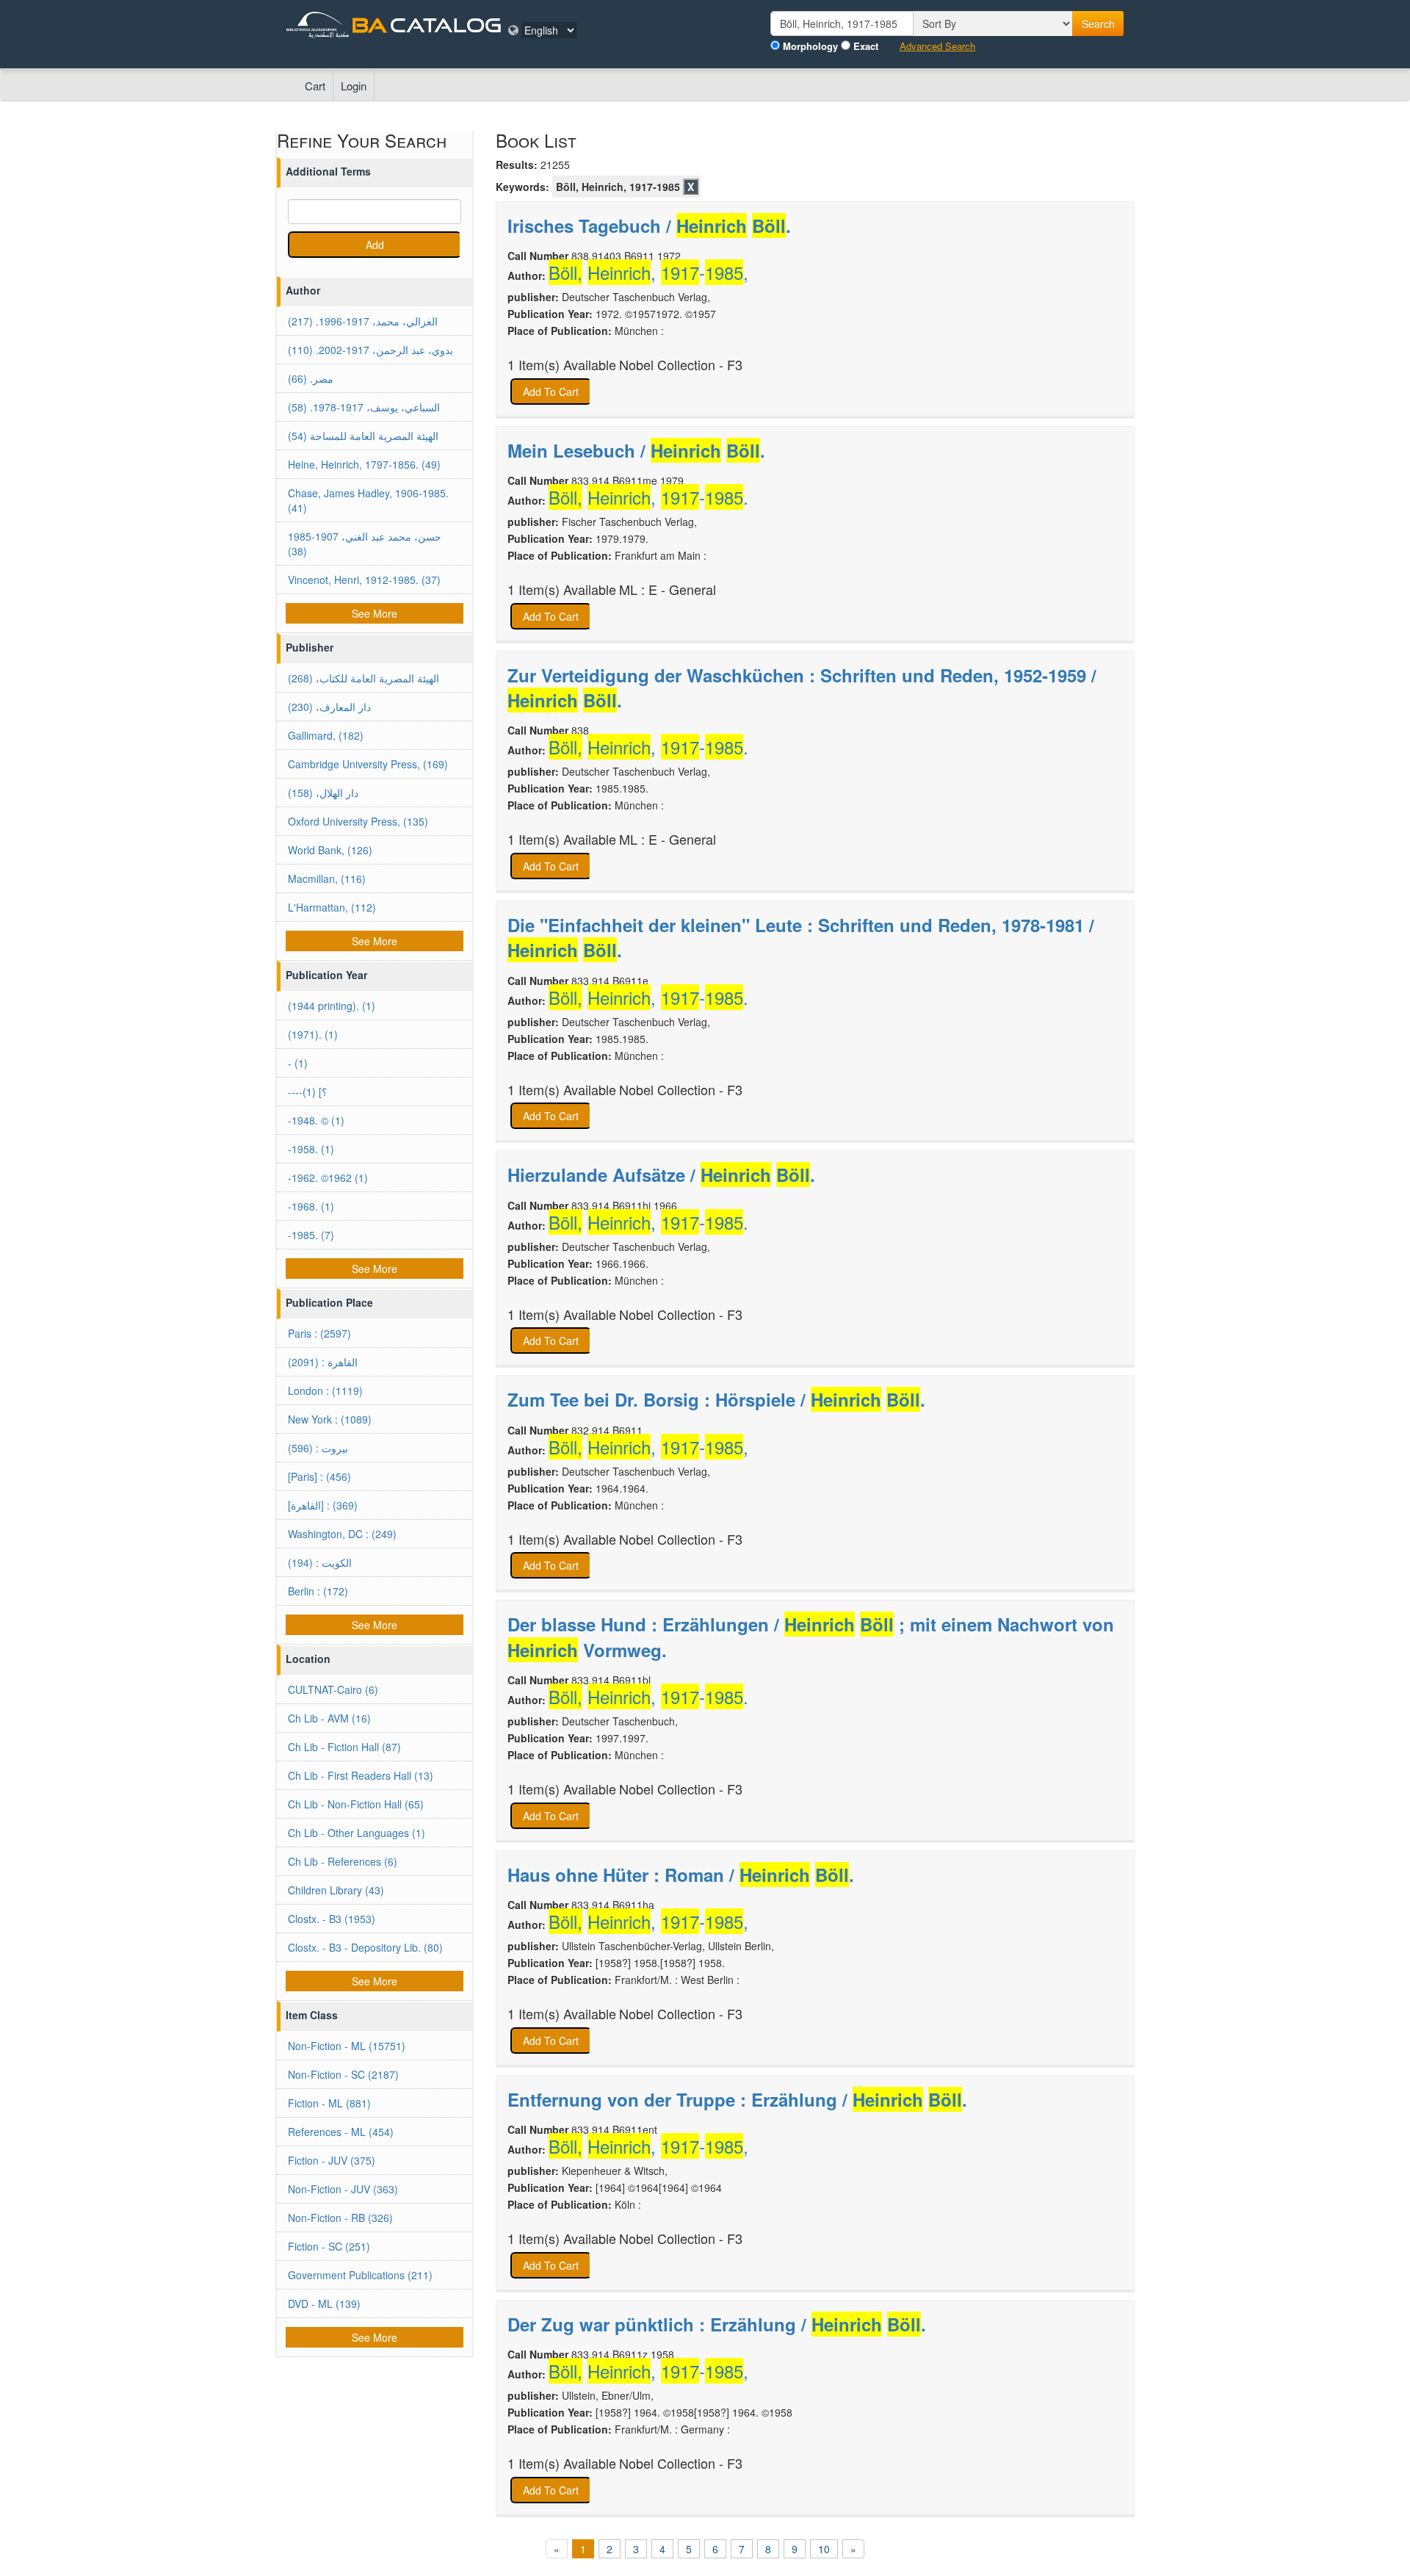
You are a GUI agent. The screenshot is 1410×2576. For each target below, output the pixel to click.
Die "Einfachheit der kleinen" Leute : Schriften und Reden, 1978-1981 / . (801, 937)
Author (303, 290)
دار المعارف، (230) (329, 707)
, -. (648, 497)
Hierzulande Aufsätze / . (661, 1175)
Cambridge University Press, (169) (368, 764)
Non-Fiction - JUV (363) (343, 2189)
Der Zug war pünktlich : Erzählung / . (717, 2324)
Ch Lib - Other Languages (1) (357, 1833)
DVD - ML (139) (324, 2303)
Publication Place (329, 1302)
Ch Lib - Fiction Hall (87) (344, 1747)
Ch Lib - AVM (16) (329, 1718)
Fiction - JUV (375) (332, 2160)
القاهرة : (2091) (323, 1362)
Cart (315, 86)
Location (308, 1659)
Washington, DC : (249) (342, 1534)
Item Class (312, 2015)
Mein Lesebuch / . (636, 450)
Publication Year (326, 975)
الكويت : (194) (320, 1562)
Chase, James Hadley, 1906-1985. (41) (368, 500)
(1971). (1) (313, 1034)
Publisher (310, 647)
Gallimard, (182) (326, 735)
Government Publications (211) (360, 2275)
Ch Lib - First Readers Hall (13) (361, 1775)
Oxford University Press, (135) (358, 821)
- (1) (298, 1063)
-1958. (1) (311, 1149)
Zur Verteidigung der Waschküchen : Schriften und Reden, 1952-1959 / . (802, 688)
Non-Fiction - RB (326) (340, 2218)
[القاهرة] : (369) (323, 1505)
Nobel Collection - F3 (681, 365)
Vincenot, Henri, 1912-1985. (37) (364, 580)
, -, (648, 273)
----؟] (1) (307, 1092)
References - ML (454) (341, 2132)
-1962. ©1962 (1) (328, 1177)
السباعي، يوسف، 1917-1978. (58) (364, 407)
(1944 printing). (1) (332, 1006)
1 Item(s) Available (562, 365)
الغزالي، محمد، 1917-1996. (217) (363, 321)
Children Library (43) (336, 1890)
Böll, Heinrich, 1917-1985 (618, 187)
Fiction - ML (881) (329, 2103)
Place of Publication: (560, 331)
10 (824, 2549)
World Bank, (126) (330, 850)
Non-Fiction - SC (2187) (343, 2074)
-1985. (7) (311, 1235)
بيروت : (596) (318, 1448)
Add (375, 245)
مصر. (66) (311, 378)
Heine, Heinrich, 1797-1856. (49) (364, 464)
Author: (527, 275)
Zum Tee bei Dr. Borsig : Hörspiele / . (716, 1399)
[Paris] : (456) (319, 1476)
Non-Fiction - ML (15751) (347, 2046)
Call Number (538, 256)
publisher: (533, 297)
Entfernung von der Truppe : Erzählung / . (737, 2099)
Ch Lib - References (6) (343, 1861)
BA (369, 25)
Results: (517, 165)
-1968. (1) (311, 1206)
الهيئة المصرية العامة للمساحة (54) (363, 436)
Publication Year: (550, 314)
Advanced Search (937, 46)
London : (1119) (325, 1390)
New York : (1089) (330, 1419)
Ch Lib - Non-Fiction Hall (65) (356, 1804)
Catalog (446, 25)
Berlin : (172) (318, 1591)
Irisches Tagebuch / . (649, 226)
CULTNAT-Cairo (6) (333, 1689)
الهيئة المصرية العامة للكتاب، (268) (364, 678)
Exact (866, 46)
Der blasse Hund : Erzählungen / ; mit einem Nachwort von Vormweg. (811, 1637)
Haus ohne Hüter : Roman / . (681, 1875)
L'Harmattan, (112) (332, 907)
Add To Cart (551, 392)
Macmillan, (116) (327, 878)
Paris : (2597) (319, 1333)
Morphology (810, 46)
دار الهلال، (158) (323, 793)
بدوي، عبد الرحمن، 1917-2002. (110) (370, 350)
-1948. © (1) (316, 1120)
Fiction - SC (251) (329, 2246)
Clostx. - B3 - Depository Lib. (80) (365, 1947)
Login (354, 86)
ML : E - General (668, 589)
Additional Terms (328, 171)
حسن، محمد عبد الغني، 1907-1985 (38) (365, 544)
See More (375, 613)
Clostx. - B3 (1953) (332, 1919)
